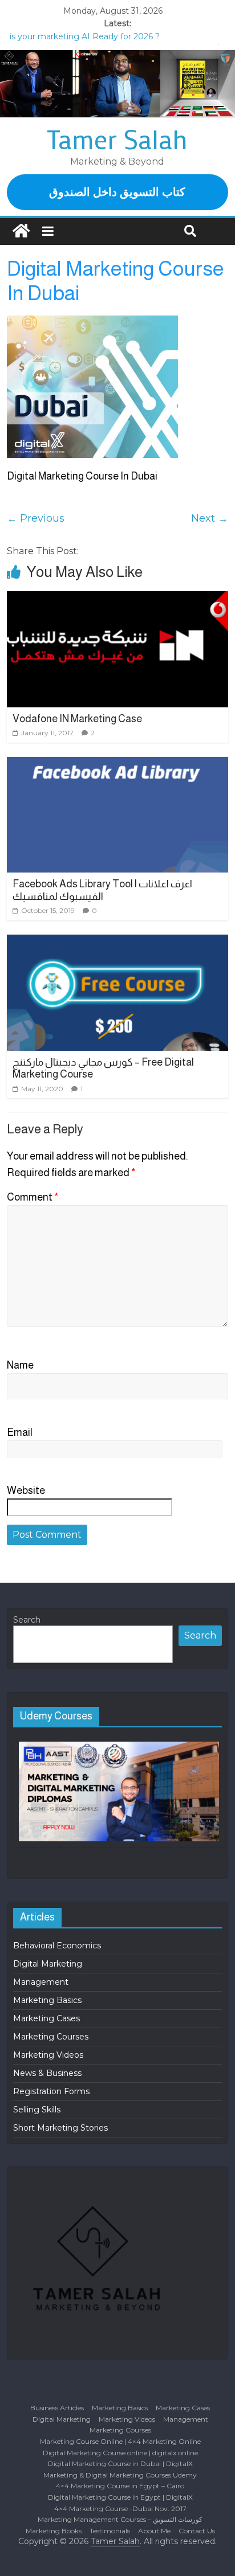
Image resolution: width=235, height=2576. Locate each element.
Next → (210, 518)
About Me (154, 2531)
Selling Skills (37, 2110)
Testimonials (110, 2531)
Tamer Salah (117, 139)
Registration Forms (51, 2091)
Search (27, 1620)
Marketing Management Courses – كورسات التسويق (120, 2519)
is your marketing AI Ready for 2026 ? (85, 36)
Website (26, 1490)
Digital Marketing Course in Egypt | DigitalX (120, 2497)
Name (20, 1365)
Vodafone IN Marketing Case (77, 719)
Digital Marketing (48, 1964)
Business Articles (57, 2408)
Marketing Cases (46, 2018)
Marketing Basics (47, 2000)
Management (41, 1982)
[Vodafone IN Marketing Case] (117, 649)
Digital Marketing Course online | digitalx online (120, 2453)
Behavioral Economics (57, 1946)
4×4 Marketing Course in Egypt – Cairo (120, 2486)
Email (20, 1432)
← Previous (36, 518)
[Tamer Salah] (21, 232)
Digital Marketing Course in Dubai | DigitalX (120, 2464)
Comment (33, 1197)
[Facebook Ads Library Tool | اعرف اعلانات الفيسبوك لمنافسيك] (117, 815)
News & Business (47, 2073)
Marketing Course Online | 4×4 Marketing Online (120, 2441)
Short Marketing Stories (60, 2128)
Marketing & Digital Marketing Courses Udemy (120, 2475)
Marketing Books (54, 2531)
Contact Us (197, 2531)
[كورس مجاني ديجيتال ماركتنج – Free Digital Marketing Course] (117, 993)
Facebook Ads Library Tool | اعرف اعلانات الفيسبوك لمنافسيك (102, 890)
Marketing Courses (51, 2037)
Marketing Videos (48, 2055)
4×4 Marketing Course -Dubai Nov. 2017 (120, 2509)
